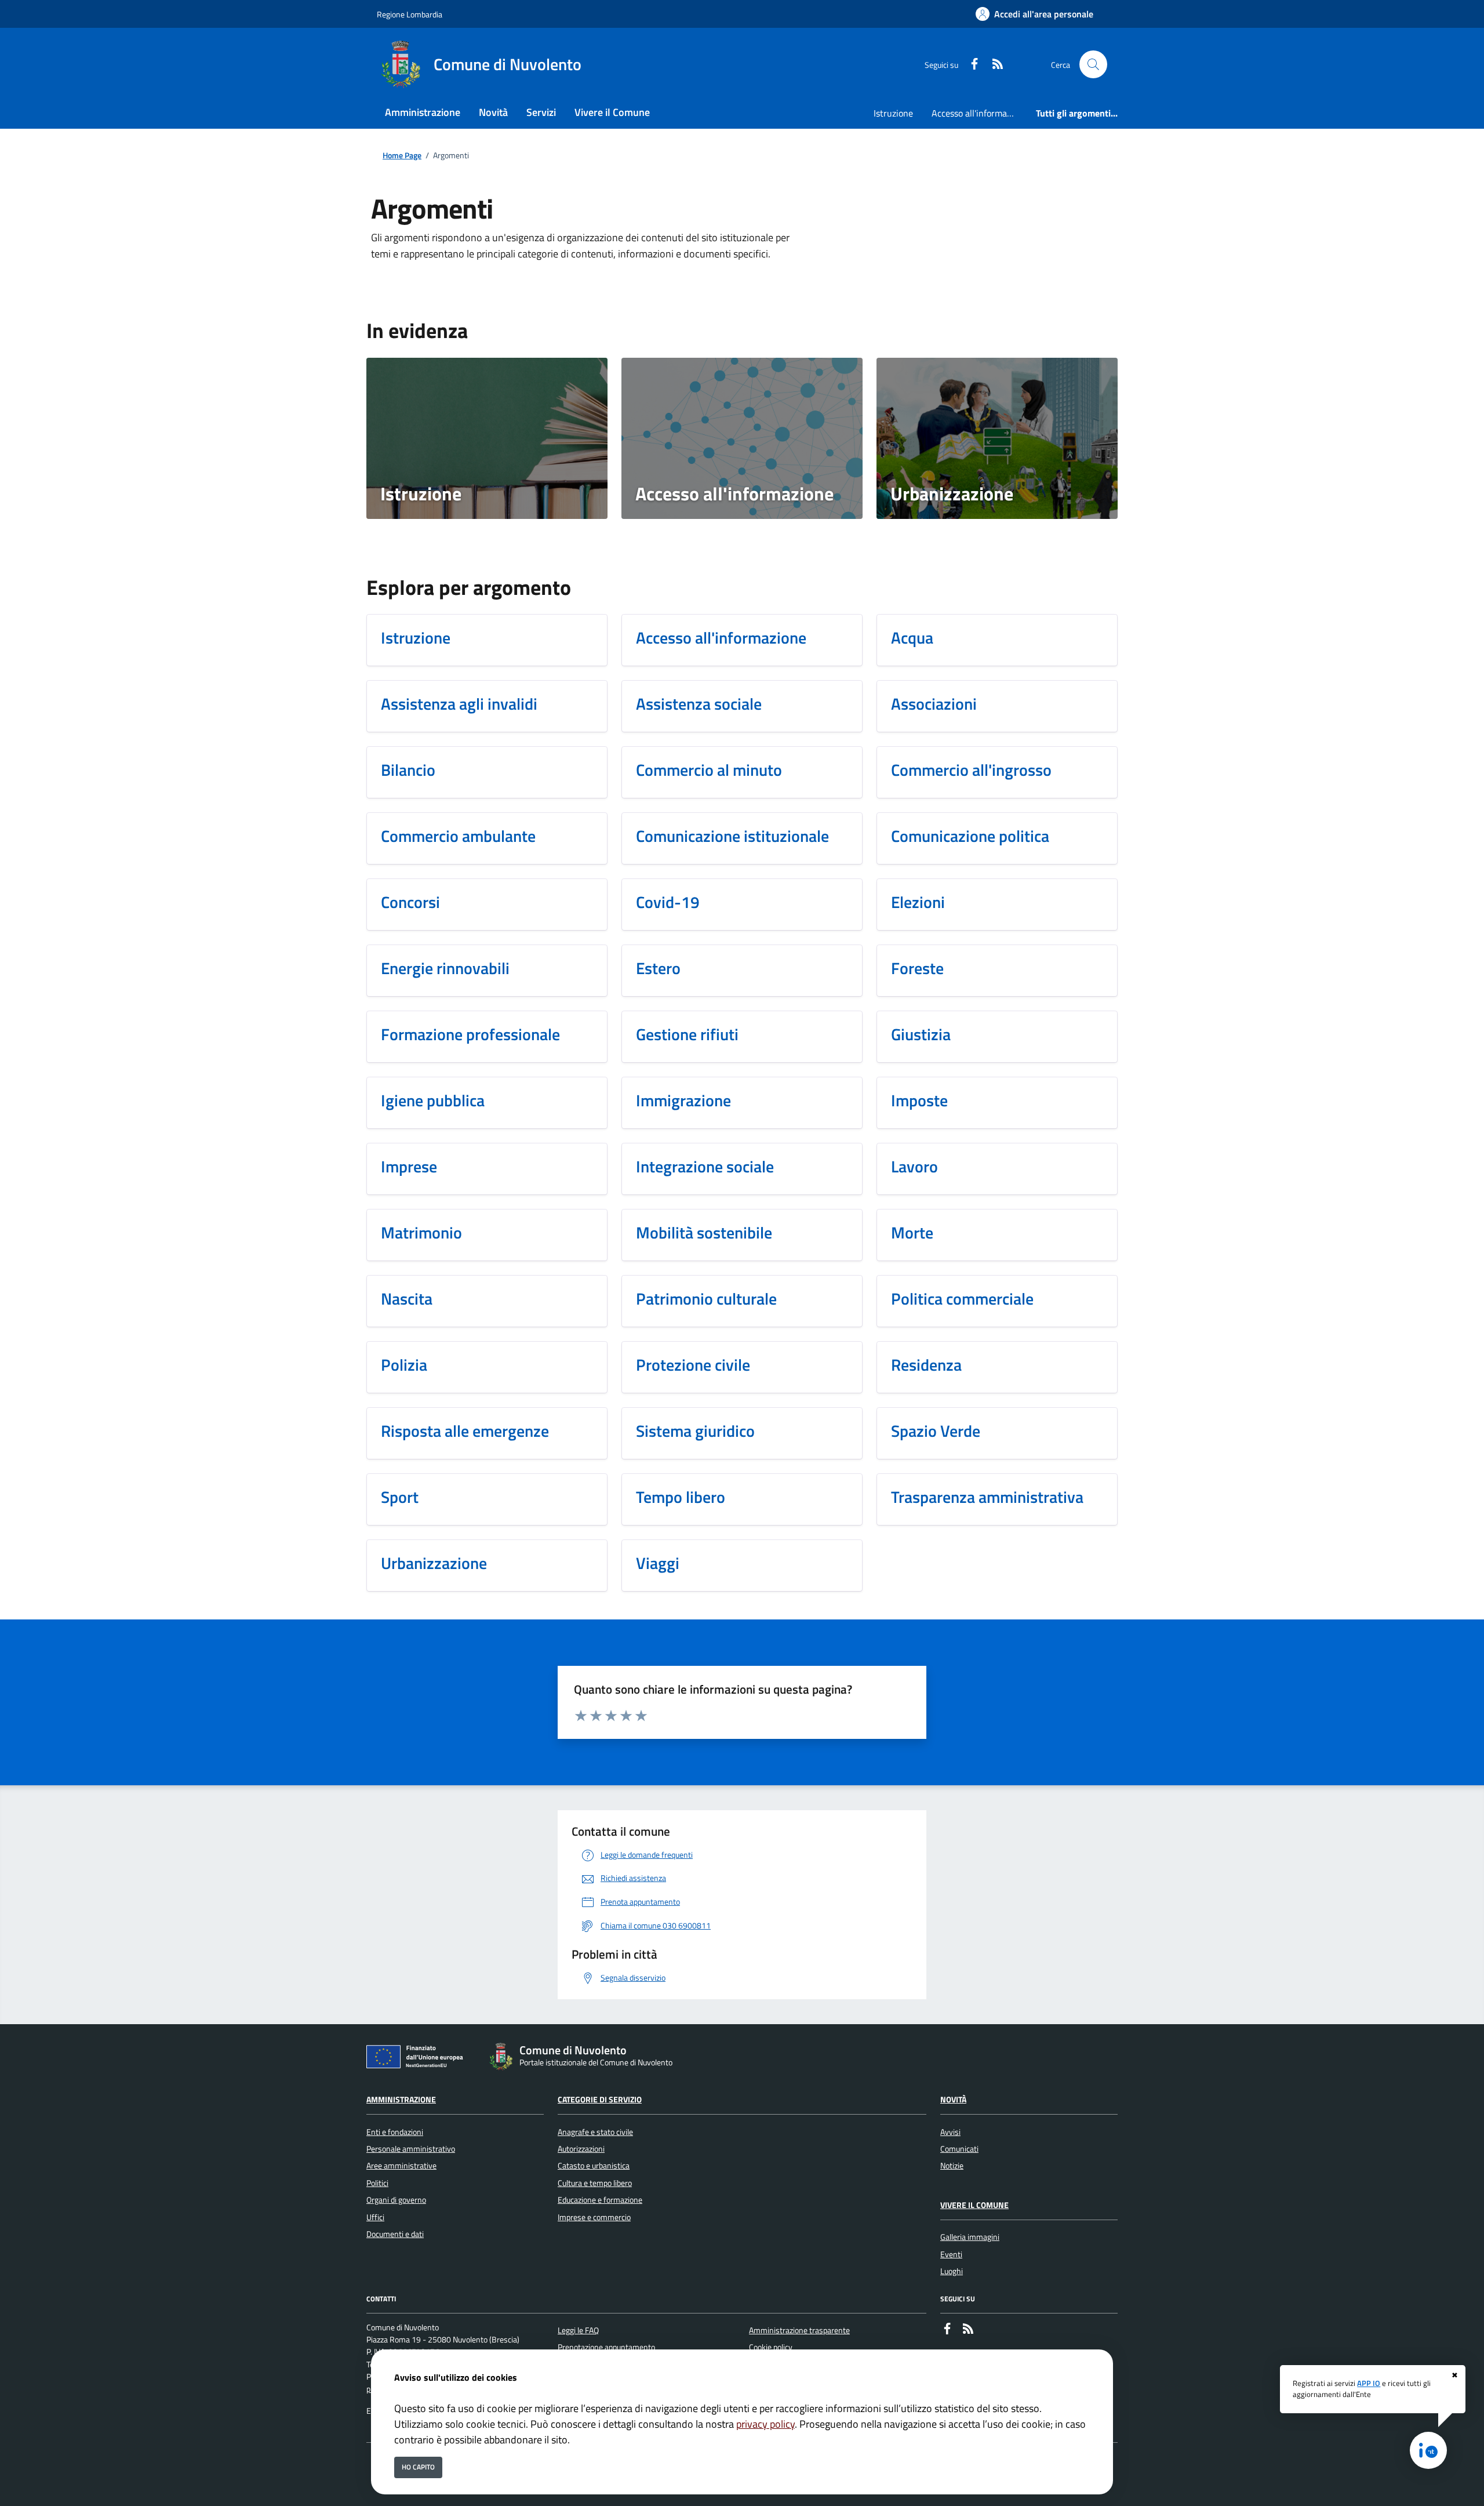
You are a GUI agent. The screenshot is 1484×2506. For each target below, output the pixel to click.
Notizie (952, 2166)
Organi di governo (396, 2200)
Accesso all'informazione (979, 113)
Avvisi (950, 2132)
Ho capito (418, 2467)
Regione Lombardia (410, 14)
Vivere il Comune (974, 2205)
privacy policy (765, 2424)
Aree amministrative (401, 2166)
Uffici (375, 2217)
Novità (953, 2100)
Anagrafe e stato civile (595, 2132)
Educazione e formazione (600, 2200)
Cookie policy (771, 2347)
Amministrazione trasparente (799, 2330)
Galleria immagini (970, 2237)
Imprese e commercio (594, 2217)
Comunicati (959, 2149)
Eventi (951, 2254)
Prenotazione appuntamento (606, 2347)
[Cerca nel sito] (1093, 64)
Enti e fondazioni (395, 2132)
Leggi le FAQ (578, 2330)
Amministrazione (401, 2100)
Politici (377, 2183)
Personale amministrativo (411, 2149)
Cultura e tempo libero (595, 2183)
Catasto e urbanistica (594, 2166)
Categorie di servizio (600, 2100)
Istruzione (893, 113)
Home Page (402, 156)
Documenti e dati (395, 2234)
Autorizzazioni (581, 2149)
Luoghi (952, 2271)
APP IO (1369, 2383)
